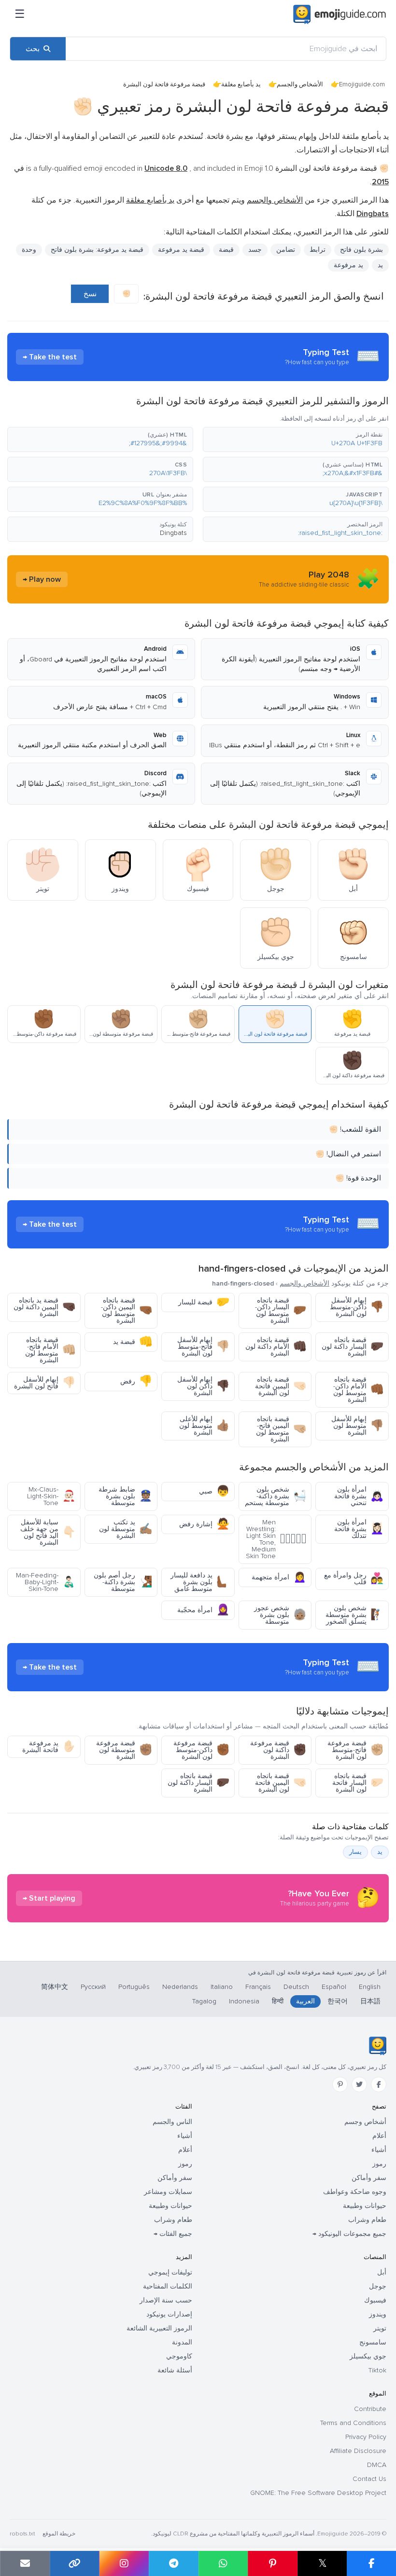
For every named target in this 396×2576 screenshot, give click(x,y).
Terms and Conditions (353, 2423)
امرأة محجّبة (203, 1610)
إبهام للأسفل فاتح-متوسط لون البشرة (203, 1347)
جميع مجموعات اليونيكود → (349, 2234)
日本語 (370, 2001)
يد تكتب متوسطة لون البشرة (126, 1529)
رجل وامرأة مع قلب (354, 1579)
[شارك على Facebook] (371, 2563)
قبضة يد (133, 1342)
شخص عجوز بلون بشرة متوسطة (280, 1615)
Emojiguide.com (362, 84)
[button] (296, 439)
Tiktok (377, 2370)
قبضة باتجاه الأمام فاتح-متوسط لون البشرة (50, 1350)
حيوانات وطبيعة (365, 2206)
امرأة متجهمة (279, 1577)
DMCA (377, 2465)
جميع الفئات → (173, 2234)
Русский (93, 1987)
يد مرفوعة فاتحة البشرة (49, 1747)
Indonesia (244, 2001)
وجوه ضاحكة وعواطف (355, 2192)
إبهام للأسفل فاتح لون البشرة (45, 1383)
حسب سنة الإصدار (166, 2300)
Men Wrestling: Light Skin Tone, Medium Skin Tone (276, 1539)
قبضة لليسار (204, 1302)
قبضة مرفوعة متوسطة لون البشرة (124, 1750)
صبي (214, 1491)
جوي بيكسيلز (368, 2356)
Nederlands (180, 1987)
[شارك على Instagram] (124, 2563)
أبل (382, 2272)
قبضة (226, 250)
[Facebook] (379, 2084)
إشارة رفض (204, 1524)
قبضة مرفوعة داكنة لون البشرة (278, 1750)
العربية (305, 2001)
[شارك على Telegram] (174, 2563)
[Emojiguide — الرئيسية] (377, 2046)
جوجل (378, 2286)
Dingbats (173, 533)
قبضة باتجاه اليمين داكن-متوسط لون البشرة (127, 1310)
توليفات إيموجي (170, 2272)
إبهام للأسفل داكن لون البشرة (203, 1386)
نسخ (90, 294)
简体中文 (55, 1987)
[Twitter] (359, 2084)
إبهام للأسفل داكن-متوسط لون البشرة (357, 1307)
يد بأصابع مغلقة (241, 84)
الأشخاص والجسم (300, 84)
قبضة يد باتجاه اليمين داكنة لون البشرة (44, 1307)
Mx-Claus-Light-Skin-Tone (51, 1496)
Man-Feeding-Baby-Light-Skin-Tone (46, 1582)
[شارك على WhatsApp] (223, 2563)
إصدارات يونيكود (169, 2314)
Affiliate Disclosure (358, 2451)
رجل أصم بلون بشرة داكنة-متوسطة (123, 1582)
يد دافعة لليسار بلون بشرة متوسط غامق (200, 1582)
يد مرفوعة (348, 265)
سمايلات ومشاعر (168, 2192)
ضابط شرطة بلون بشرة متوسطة (125, 1496)
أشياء (379, 2150)
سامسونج (373, 2342)
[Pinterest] (340, 2084)
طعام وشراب (367, 2220)
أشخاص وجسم (365, 2122)
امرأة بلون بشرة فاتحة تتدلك (359, 1529)
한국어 (338, 2001)
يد (380, 265)
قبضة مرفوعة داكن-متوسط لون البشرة (201, 1750)
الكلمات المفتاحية (168, 2286)
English (370, 1987)
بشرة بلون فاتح (361, 250)
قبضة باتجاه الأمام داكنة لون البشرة (276, 1347)
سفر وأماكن (369, 2178)
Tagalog (204, 2001)
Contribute (370, 2409)
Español (334, 1987)
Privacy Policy (366, 2437)
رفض (136, 1381)
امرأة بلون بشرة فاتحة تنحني (359, 1496)
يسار (355, 1852)
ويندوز (378, 2314)
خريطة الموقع (59, 2534)
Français (258, 1987)
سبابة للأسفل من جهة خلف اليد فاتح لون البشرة (48, 1532)
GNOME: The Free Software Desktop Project (318, 2493)
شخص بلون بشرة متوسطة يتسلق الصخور (354, 1615)
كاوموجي (179, 2356)
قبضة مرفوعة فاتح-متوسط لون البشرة (355, 1750)
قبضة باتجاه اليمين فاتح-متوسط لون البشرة (281, 1429)
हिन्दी (278, 2001)
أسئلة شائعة (175, 2370)
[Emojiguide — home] (339, 14)
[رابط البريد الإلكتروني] (25, 2563)
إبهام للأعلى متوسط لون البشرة (204, 1426)
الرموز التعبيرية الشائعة (159, 2328)
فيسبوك (375, 2300)
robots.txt (22, 2534)
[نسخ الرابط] (75, 2563)
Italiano (222, 1987)
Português (134, 1987)
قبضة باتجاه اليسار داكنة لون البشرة (353, 1347)
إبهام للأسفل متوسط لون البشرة (357, 1426)
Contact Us (369, 2479)
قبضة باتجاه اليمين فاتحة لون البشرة (281, 1386)
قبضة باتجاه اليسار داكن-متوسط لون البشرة (281, 1310)
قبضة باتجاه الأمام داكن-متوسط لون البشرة (358, 1390)
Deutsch (296, 1987)
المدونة (182, 2342)
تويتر (380, 2328)
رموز (379, 2164)
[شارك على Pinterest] (273, 2563)
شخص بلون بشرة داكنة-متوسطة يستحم (276, 1496)
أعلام (379, 2136)
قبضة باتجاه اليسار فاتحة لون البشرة (358, 1783)
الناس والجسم (172, 2122)
